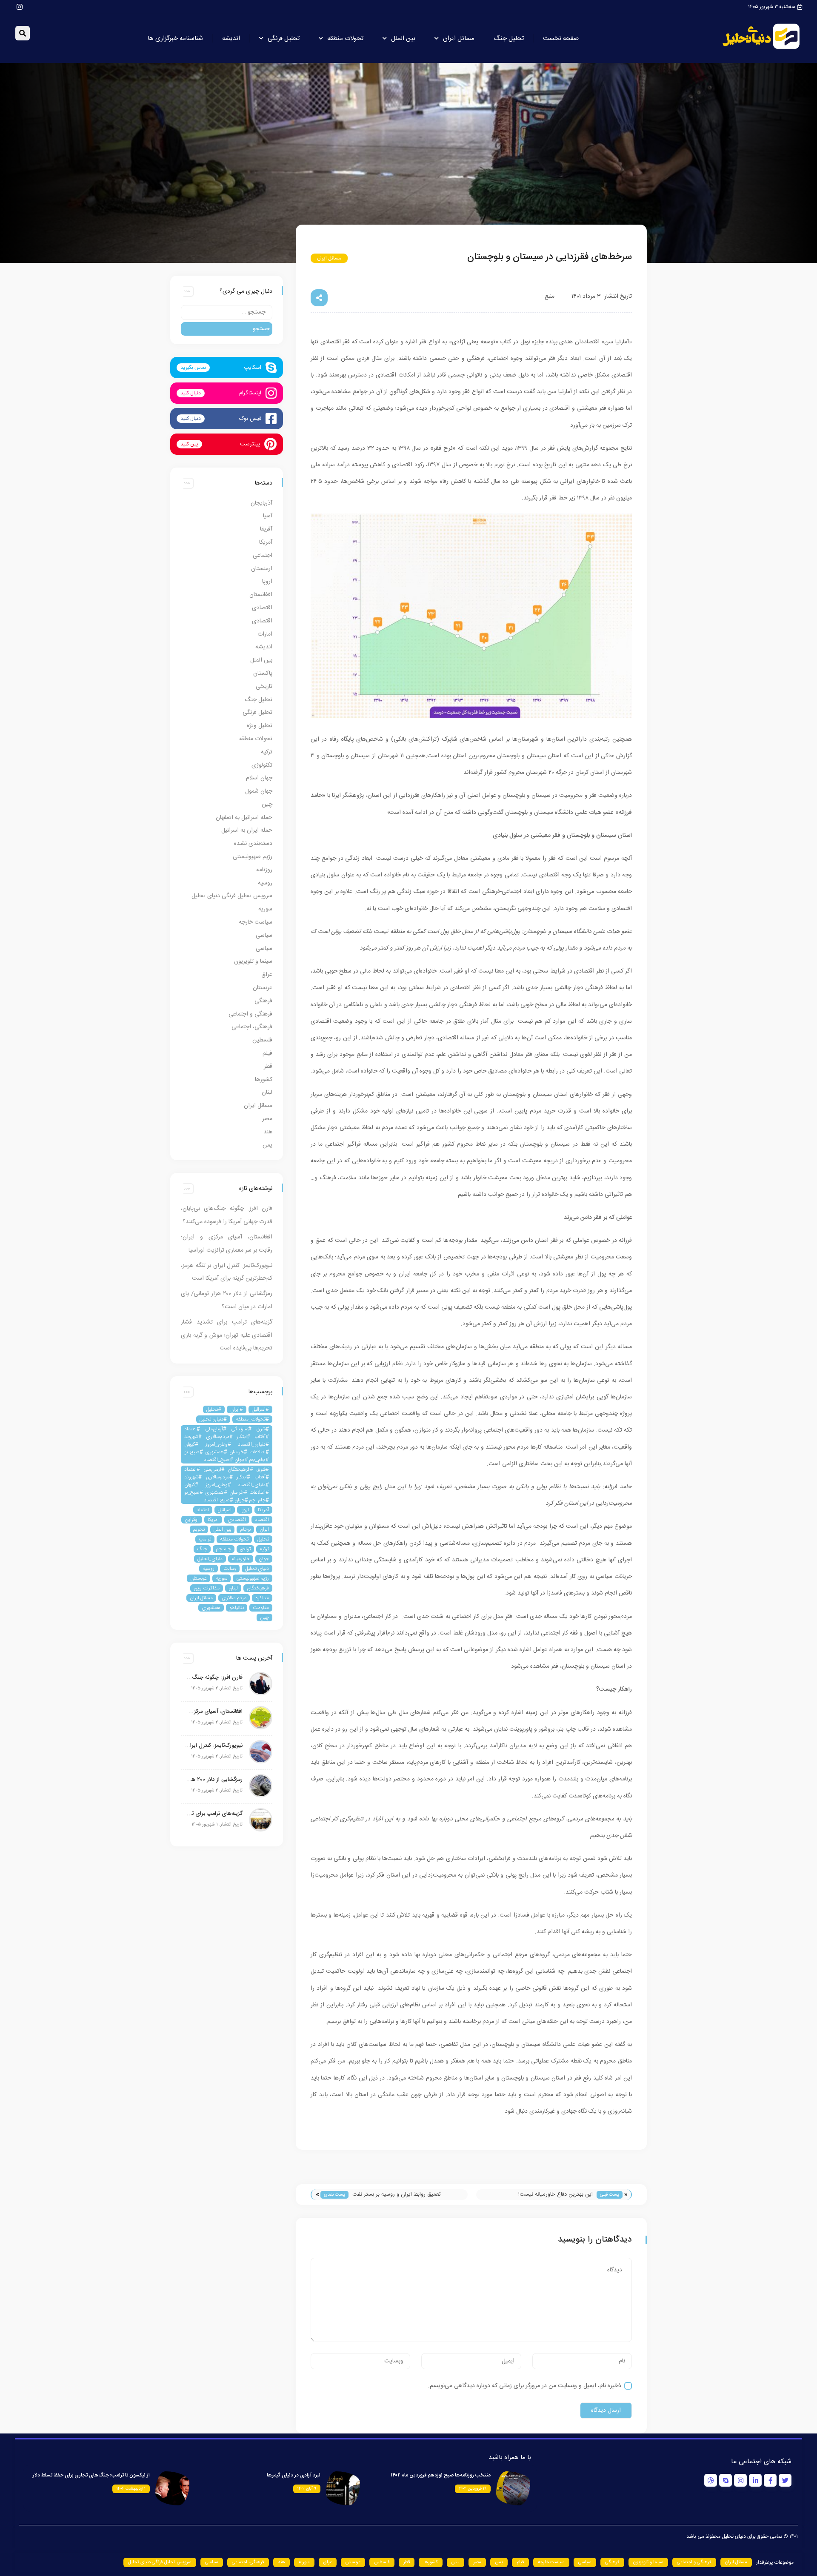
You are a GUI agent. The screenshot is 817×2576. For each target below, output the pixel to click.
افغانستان (261, 595)
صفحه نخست (561, 39)
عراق (267, 975)
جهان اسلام (259, 778)
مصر (267, 1119)
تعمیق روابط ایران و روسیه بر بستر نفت (397, 2194)
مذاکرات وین (207, 1588)
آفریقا (266, 529)
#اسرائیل (260, 1409)
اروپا (267, 582)
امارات (265, 634)
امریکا (213, 1520)
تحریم (199, 1529)
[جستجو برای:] (227, 312)
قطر (268, 1067)
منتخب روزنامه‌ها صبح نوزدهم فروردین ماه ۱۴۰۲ (441, 2475)
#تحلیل (214, 1409)
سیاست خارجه (256, 922)
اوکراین (192, 1520)
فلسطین (262, 1040)
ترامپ (205, 1539)
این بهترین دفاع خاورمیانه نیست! (556, 2194)
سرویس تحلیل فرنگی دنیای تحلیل (232, 896)
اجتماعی (263, 556)
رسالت (230, 1569)
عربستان (263, 988)
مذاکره (262, 1598)
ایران (264, 1529)
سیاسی (264, 936)
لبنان (267, 1093)
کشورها (264, 1080)
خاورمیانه (241, 1559)
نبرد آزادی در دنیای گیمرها (294, 2475)
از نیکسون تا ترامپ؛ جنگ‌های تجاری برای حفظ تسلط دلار (91, 2475)
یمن (267, 1145)
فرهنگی (263, 1001)
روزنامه (264, 870)
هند (268, 1132)
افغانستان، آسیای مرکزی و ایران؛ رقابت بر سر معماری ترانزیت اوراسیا (214, 1712)
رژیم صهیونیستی (253, 857)
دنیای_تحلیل (210, 1559)
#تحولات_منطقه (252, 1419)
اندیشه (231, 39)
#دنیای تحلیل (213, 1419)
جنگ (202, 1549)
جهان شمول (259, 791)
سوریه (265, 909)
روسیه (265, 883)
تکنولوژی (262, 765)
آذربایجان (261, 503)
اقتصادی (262, 608)
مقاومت (261, 1608)
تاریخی (264, 687)
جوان (264, 1559)
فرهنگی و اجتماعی (250, 1014)
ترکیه (267, 752)
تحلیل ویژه (260, 726)
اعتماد (203, 1510)
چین (267, 804)
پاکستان (263, 673)
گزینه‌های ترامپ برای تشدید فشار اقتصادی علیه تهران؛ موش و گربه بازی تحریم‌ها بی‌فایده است (227, 1335)
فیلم (267, 1053)
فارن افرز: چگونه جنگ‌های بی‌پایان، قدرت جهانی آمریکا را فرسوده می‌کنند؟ (214, 1677)
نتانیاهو (237, 1608)
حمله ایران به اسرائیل (247, 830)
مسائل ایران (459, 39)
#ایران (237, 1409)
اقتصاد (262, 1520)
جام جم (224, 1549)
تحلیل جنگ (509, 39)
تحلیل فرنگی (284, 39)
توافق (245, 1549)
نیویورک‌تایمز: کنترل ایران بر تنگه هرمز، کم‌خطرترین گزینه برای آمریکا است (214, 1746)
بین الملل (403, 39)
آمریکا (266, 542)
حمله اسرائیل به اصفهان (244, 818)
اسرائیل (225, 1510)
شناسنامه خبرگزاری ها (175, 39)
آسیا (268, 516)
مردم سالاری (234, 1598)
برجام (245, 1529)
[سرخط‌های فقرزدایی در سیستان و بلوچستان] (471, 716)
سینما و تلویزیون (253, 961)
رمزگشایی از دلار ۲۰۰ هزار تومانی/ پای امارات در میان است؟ (214, 1780)
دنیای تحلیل (257, 1569)
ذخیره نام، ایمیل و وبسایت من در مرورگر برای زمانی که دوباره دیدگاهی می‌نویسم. (525, 2386)
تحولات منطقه (345, 39)
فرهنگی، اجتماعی (252, 1027)
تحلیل (263, 1539)
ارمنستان (262, 569)
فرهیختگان (258, 1588)
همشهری (211, 1608)
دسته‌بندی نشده (253, 844)
